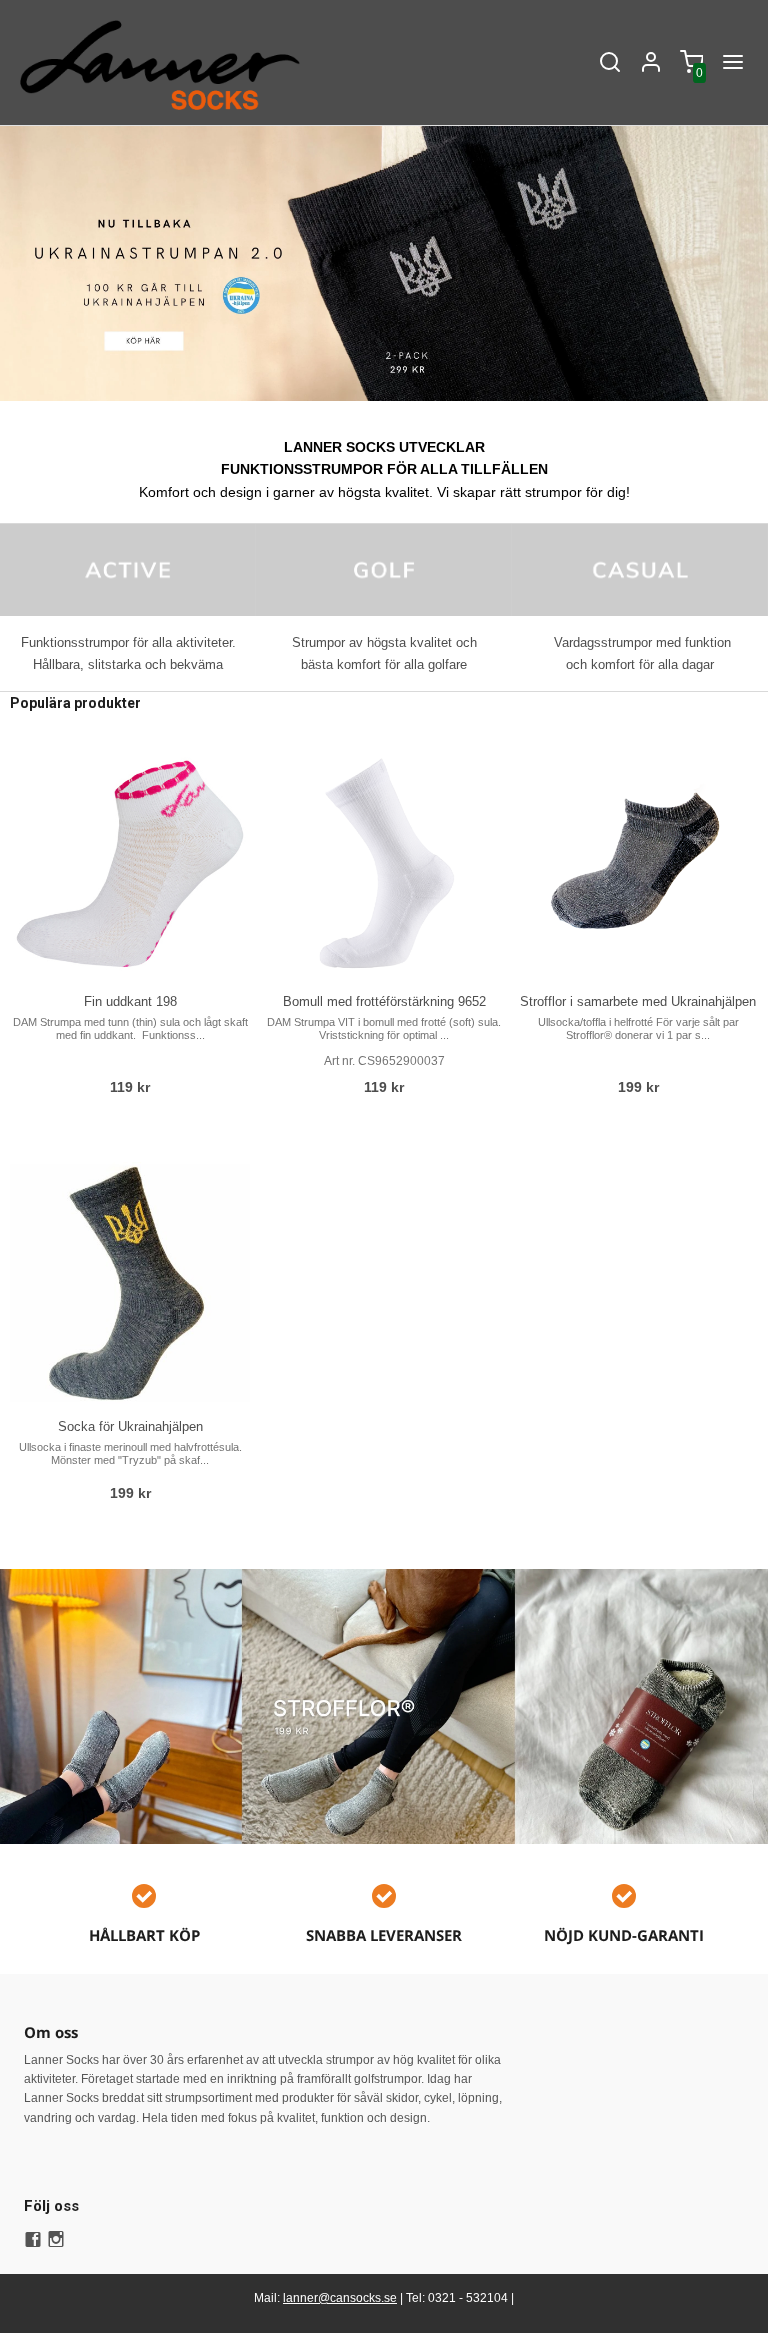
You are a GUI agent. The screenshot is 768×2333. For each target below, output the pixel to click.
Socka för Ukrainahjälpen (130, 1426)
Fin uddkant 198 (130, 1001)
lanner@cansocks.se (340, 2298)
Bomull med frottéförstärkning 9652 (384, 1001)
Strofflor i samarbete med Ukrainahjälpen (638, 1001)
